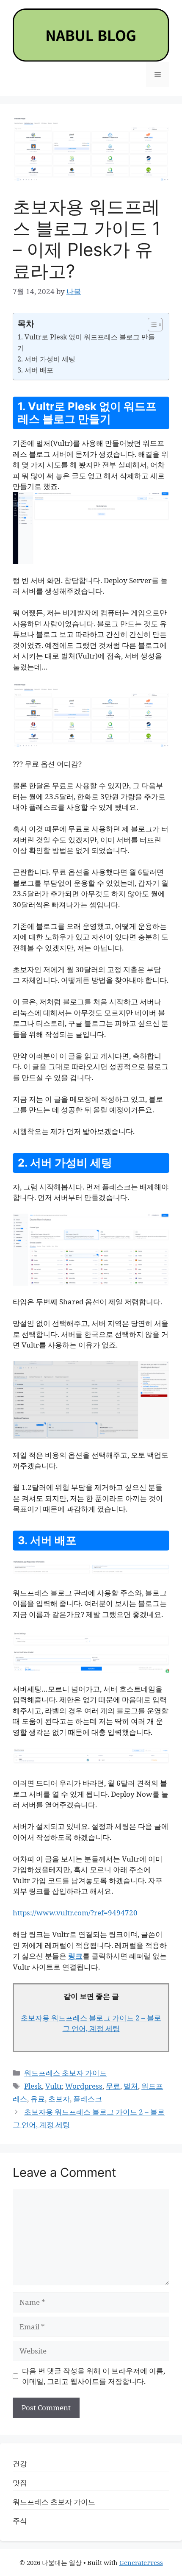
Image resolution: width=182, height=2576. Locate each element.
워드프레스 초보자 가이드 (65, 2073)
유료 (38, 2099)
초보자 (59, 2099)
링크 (75, 1956)
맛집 (20, 2483)
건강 (20, 2463)
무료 (113, 2086)
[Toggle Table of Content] (151, 325)
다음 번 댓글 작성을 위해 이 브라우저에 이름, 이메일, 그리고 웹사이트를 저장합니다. (94, 2376)
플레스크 (88, 2099)
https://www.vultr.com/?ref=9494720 (75, 1913)
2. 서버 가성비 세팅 (46, 359)
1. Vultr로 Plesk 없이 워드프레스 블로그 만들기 (86, 342)
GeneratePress (141, 2562)
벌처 (131, 2086)
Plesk (33, 2086)
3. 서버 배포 (35, 370)
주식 (20, 2521)
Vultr (54, 2086)
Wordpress (84, 2086)
